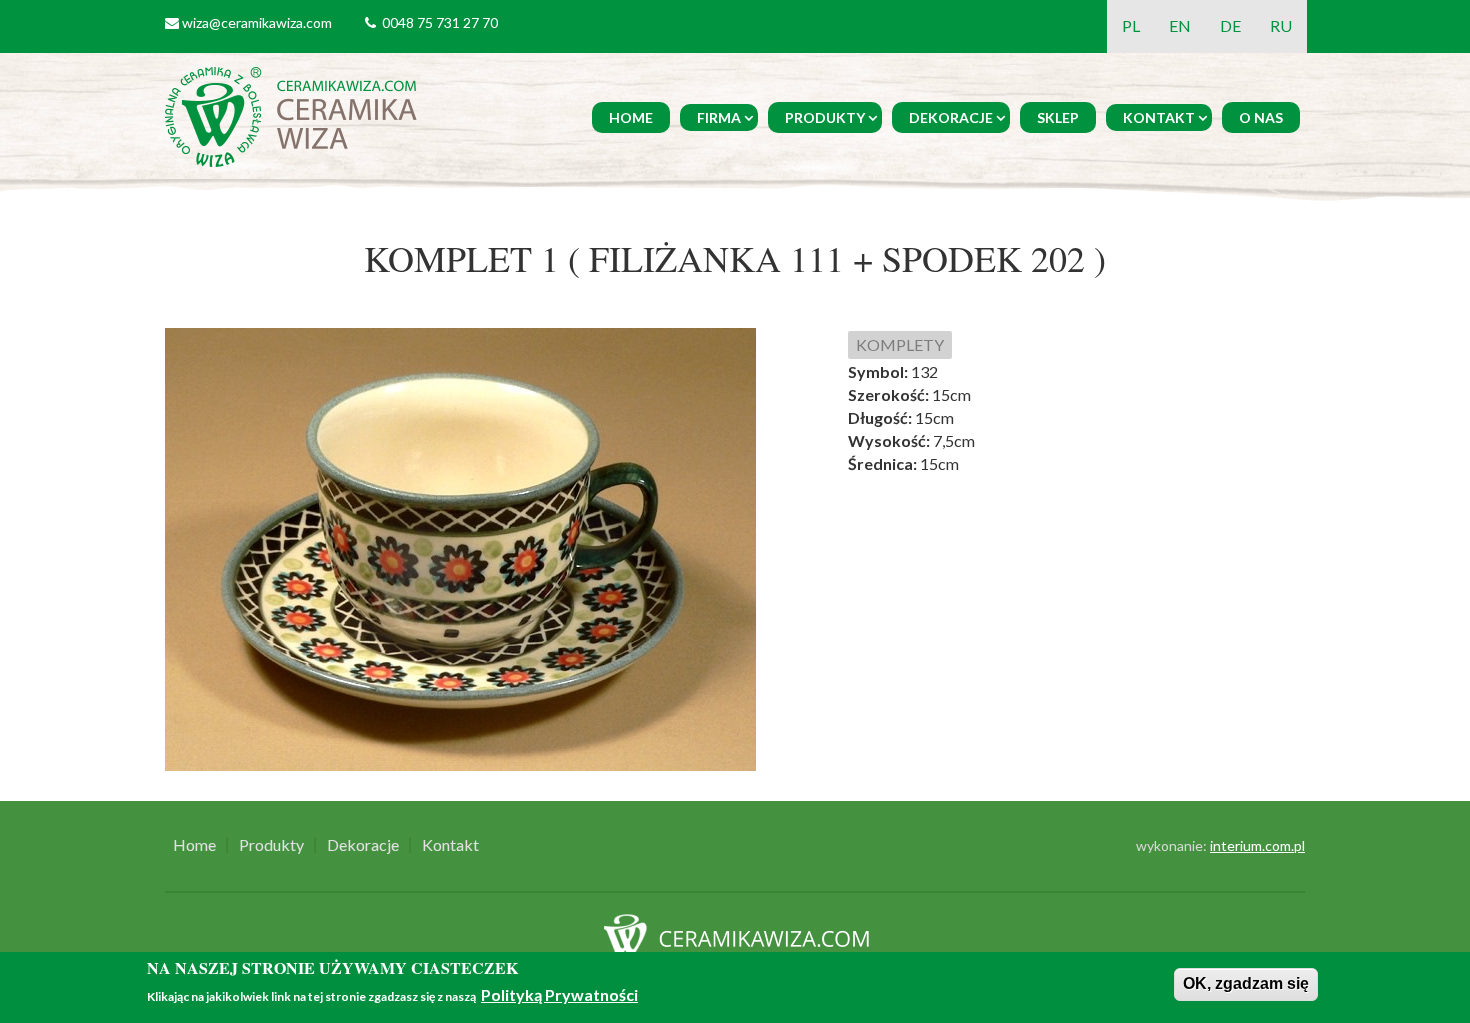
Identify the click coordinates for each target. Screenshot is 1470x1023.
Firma (719, 117)
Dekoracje (951, 117)
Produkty (825, 117)
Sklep (1058, 117)
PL (1131, 25)
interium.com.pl (1257, 845)
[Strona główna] (294, 114)
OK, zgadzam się (1246, 983)
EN (1180, 25)
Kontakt (1159, 117)
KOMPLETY (900, 344)
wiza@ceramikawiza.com (257, 22)
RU (1281, 25)
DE (1230, 25)
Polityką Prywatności (559, 995)
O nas (1261, 117)
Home (631, 117)
